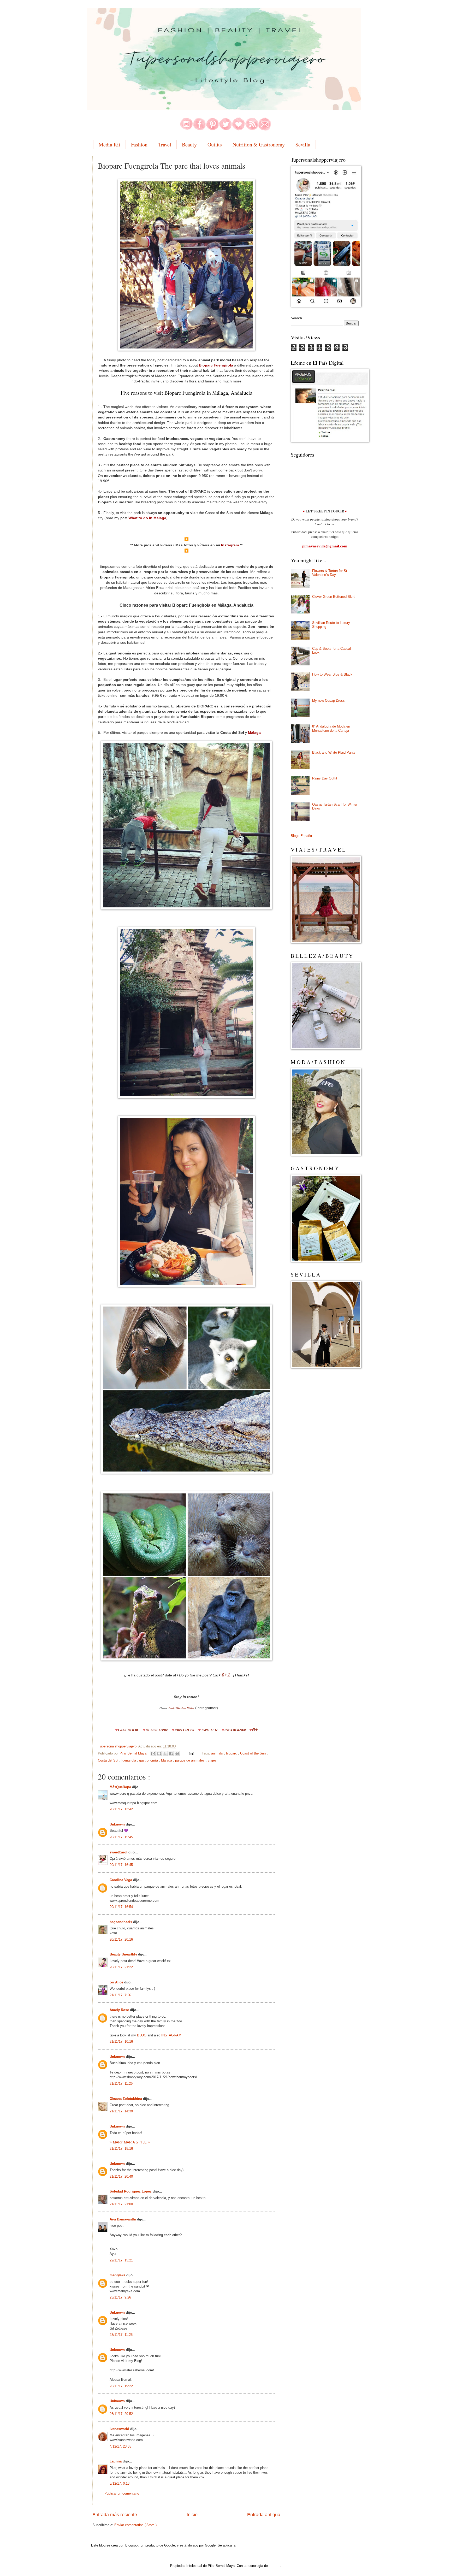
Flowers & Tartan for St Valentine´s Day (330, 573)
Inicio (192, 2515)
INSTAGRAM (235, 1730)
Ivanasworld (120, 2429)
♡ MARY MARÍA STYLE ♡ (130, 2142)
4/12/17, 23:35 (120, 2446)
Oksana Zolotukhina (126, 2099)
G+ (255, 1730)
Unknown (118, 1824)
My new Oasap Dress (328, 701)
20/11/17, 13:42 (121, 1809)
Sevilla (303, 144)
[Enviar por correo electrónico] (153, 1753)
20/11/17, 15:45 (121, 1837)
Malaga (167, 1760)
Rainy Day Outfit (325, 778)
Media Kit (109, 144)
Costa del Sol (109, 1760)
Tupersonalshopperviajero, (118, 1746)
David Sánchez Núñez (182, 1708)
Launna (116, 2461)
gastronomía (149, 1760)
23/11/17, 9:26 (120, 2297)
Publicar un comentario (122, 2493)
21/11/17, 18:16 (121, 2149)
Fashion (139, 144)
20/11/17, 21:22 (121, 1967)
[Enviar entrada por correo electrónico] (191, 1753)
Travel (165, 144)
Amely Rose (120, 2010)
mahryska (118, 2275)
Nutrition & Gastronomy (259, 144)
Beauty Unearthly (124, 1954)
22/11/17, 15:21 (121, 2260)
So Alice (117, 1982)
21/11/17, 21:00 (121, 2204)
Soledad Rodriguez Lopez (131, 2191)
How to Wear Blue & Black (332, 674)
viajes (212, 1760)
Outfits (215, 144)
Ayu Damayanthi (123, 2219)
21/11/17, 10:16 (121, 2042)
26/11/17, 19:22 (121, 2386)
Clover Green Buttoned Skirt (333, 597)
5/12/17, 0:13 (120, 2483)
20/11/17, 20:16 (121, 1939)
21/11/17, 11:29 (121, 2084)
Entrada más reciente (115, 2515)
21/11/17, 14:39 (121, 2111)
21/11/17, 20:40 (121, 2176)
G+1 (226, 1675)
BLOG (142, 2035)
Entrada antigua (264, 2515)
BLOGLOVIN (157, 1730)
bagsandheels (121, 1922)
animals (218, 1753)
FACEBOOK (128, 1730)
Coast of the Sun (253, 1753)
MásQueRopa (121, 1787)
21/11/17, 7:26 (120, 1995)
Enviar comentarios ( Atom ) (135, 2525)
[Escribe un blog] (159, 1753)
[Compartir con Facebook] (171, 1753)
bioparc (232, 1753)
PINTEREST (185, 1730)
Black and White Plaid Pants (334, 752)
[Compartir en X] (165, 1753)
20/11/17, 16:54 (121, 1907)
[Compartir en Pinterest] (177, 1753)
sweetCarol (119, 1852)
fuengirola (129, 1760)
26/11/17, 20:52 (121, 2414)
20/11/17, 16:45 (121, 1865)
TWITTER (209, 1730)
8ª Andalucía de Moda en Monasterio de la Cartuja (331, 728)
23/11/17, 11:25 (121, 2335)
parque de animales (190, 1760)
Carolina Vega (121, 1880)
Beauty (189, 144)
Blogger (274, 2566)
